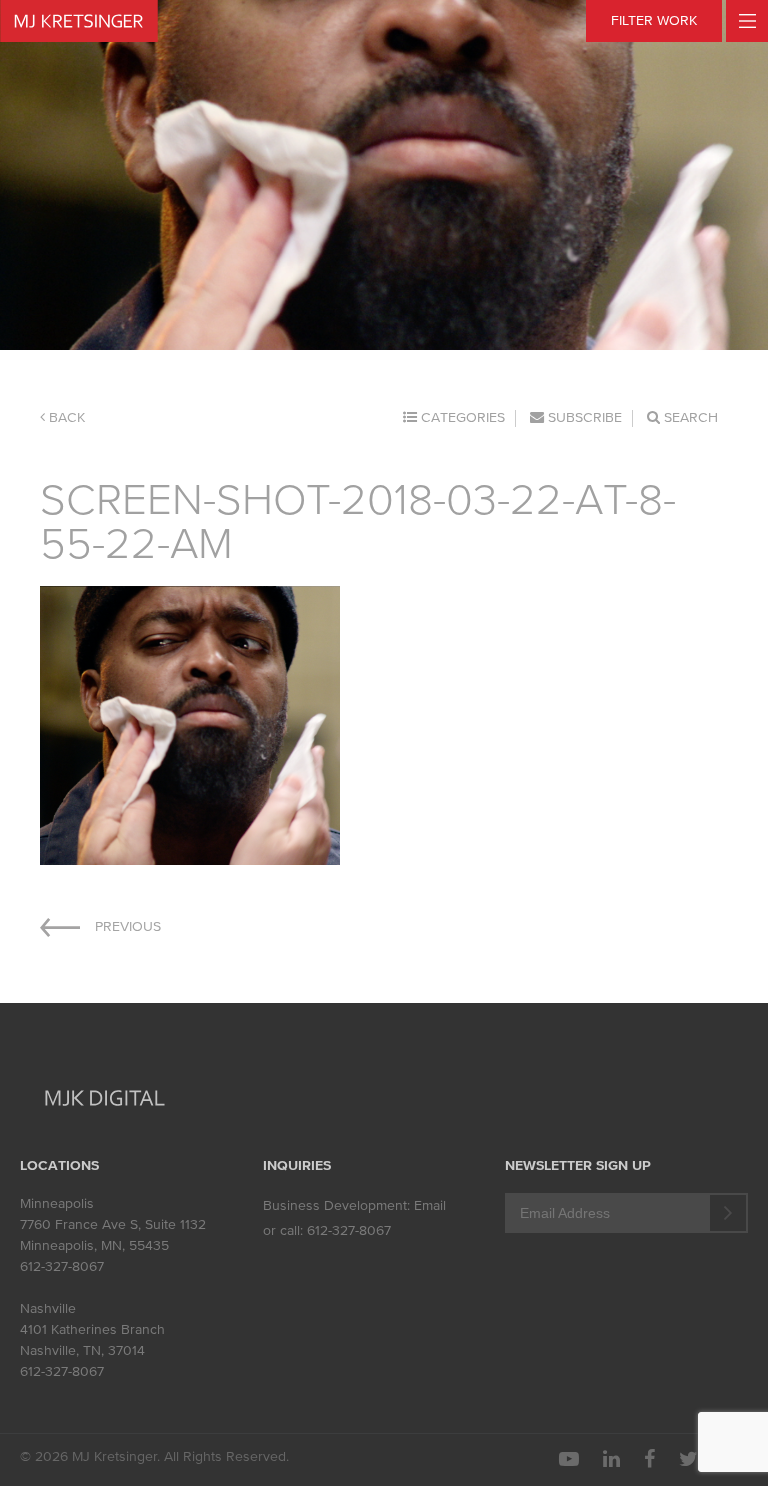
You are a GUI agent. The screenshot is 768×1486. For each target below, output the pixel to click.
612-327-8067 (62, 1266)
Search (689, 417)
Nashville (48, 1308)
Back (65, 417)
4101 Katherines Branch (92, 1329)
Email (430, 1205)
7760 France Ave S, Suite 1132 (113, 1224)
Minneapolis (57, 1203)
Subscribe (583, 417)
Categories (461, 417)
